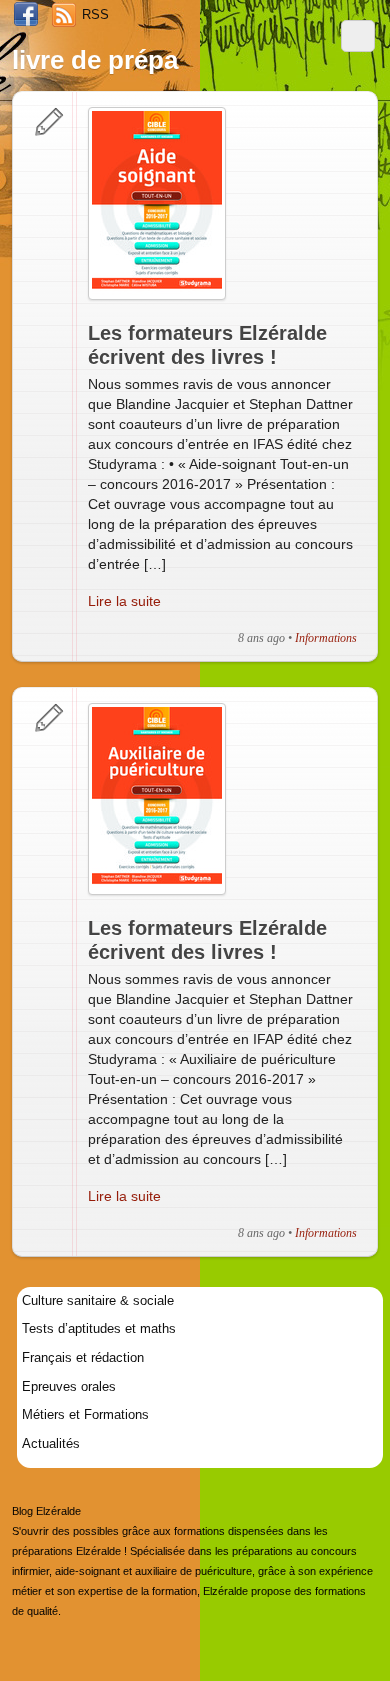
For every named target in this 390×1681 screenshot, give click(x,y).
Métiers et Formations (85, 1414)
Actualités (51, 1443)
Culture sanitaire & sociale (98, 1300)
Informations (326, 638)
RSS (95, 14)
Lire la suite (124, 601)
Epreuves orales (69, 1386)
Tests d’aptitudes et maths (99, 1328)
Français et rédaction (83, 1357)
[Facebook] (26, 15)
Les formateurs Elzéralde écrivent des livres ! (207, 345)
